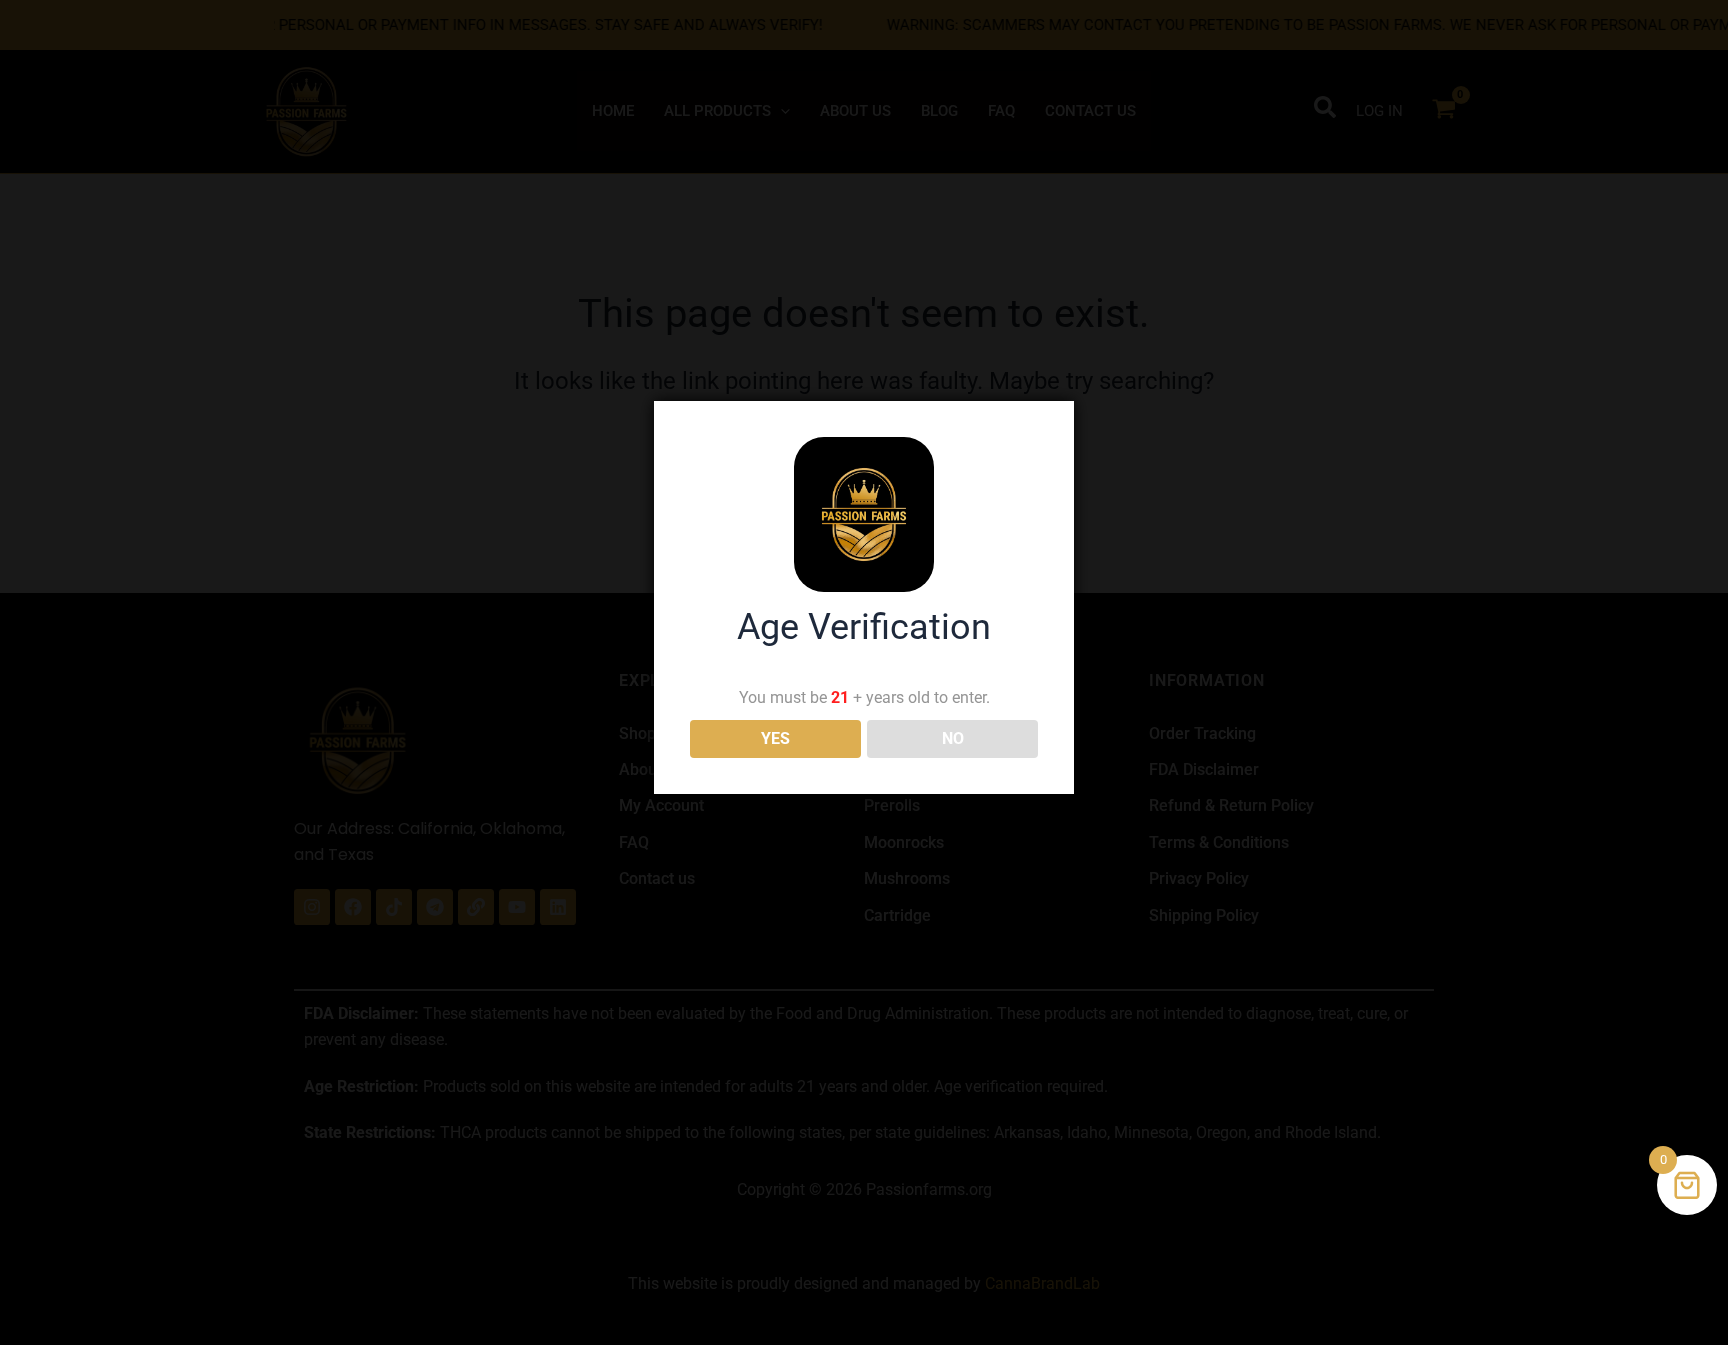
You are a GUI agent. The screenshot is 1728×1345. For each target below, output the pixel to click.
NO (953, 738)
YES (775, 738)
